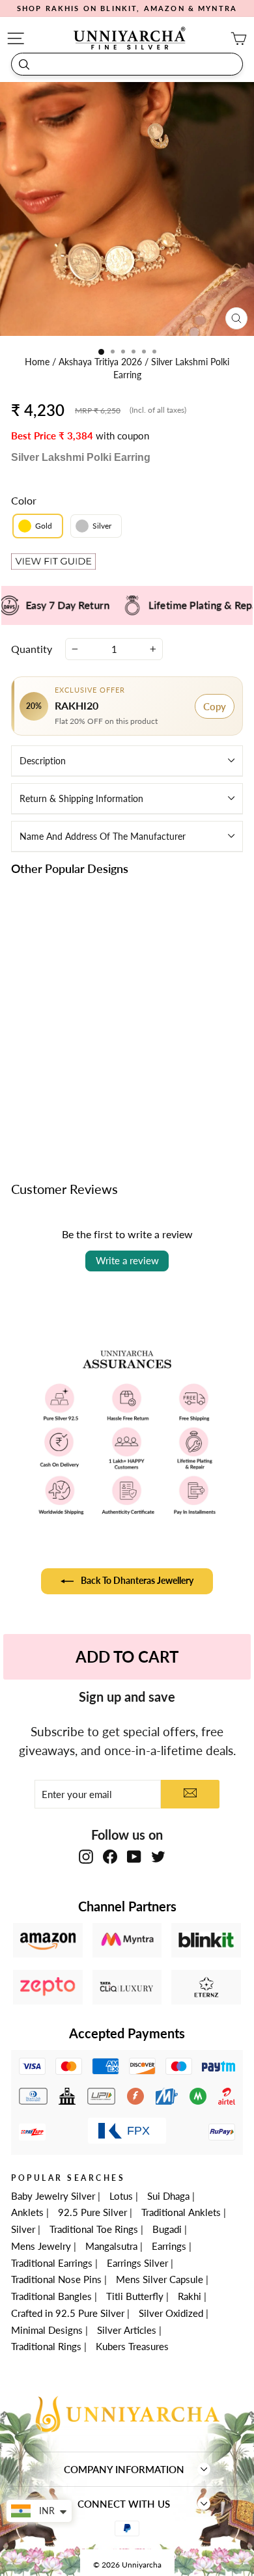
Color (24, 500)
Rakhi (190, 2296)
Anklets (27, 2212)
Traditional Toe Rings (94, 2229)
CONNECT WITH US (124, 2504)
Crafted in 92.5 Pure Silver (68, 2313)
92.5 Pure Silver (92, 2212)
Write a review (127, 1260)
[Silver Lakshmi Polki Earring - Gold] (58, 1071)
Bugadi (167, 2229)
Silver (23, 2229)
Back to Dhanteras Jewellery (136, 1580)
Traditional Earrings (52, 2263)
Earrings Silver (137, 2263)
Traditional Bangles (51, 2296)
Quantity (32, 649)
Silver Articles (127, 2330)
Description (43, 761)
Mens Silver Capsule (160, 2279)
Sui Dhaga (168, 2196)
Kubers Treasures (132, 2346)
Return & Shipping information (81, 798)
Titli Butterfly (135, 2296)
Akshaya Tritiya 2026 (102, 362)
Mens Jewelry (41, 2246)
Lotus (121, 2196)
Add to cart (65, 1101)
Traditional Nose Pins (56, 2279)
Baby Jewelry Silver (53, 2196)
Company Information (124, 2469)
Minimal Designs (47, 2330)
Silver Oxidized (171, 2313)
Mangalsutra (111, 2246)
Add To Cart (127, 1656)
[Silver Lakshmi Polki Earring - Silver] (73, 1071)
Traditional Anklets (181, 2212)
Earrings (169, 2246)
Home (38, 362)
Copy (215, 706)
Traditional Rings (46, 2346)
